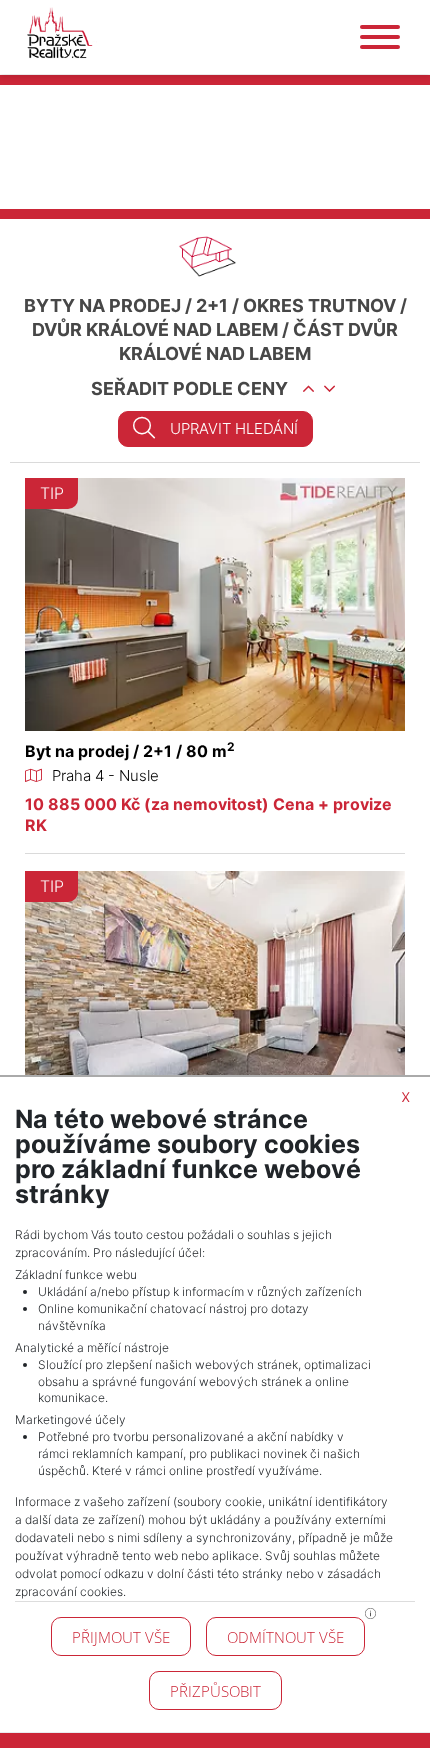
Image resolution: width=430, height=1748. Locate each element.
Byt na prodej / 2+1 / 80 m (130, 751)
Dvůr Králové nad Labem (155, 329)
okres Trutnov (319, 305)
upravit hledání (234, 428)
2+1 (212, 305)
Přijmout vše (121, 1637)
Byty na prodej (102, 305)
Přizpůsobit (215, 1691)
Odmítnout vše (285, 1637)
